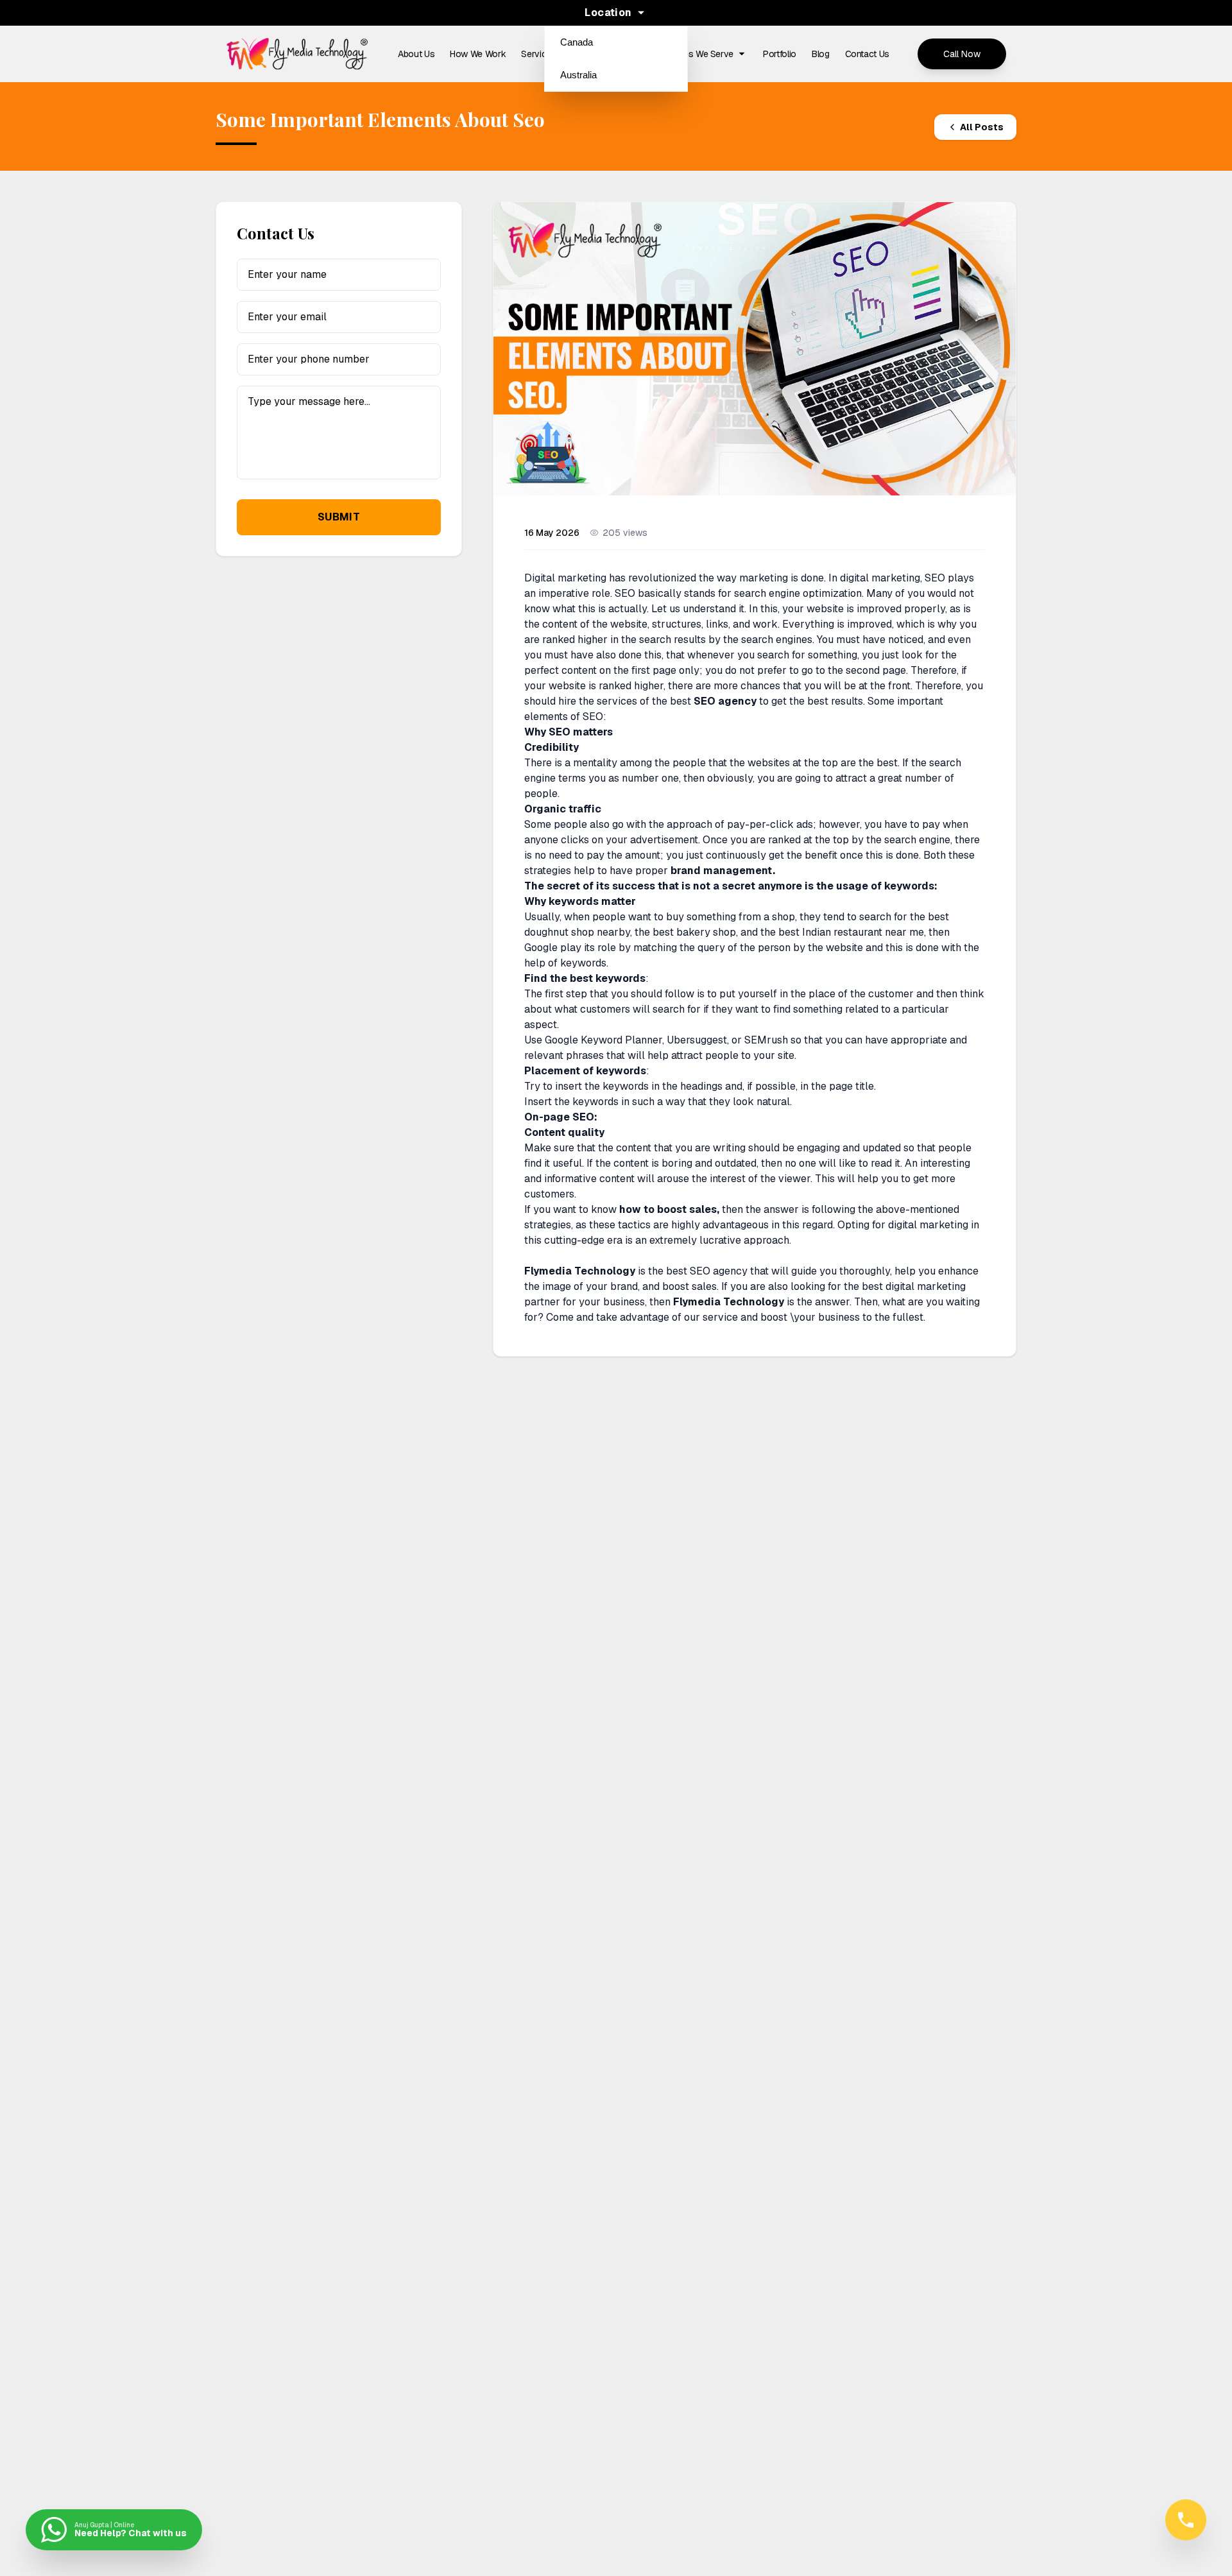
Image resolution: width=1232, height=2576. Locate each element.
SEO (935, 578)
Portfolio (780, 54)
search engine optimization (798, 593)
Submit (339, 517)
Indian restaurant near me (863, 932)
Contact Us (868, 54)
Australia (578, 75)
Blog (821, 54)
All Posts (982, 127)
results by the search (723, 640)
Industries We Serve (694, 54)
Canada (577, 42)
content (634, 1148)
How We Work (478, 54)
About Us (416, 54)
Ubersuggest (697, 1040)
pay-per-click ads (770, 824)
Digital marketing (565, 578)
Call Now (962, 54)
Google (541, 948)
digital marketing (928, 1225)
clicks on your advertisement (629, 840)
